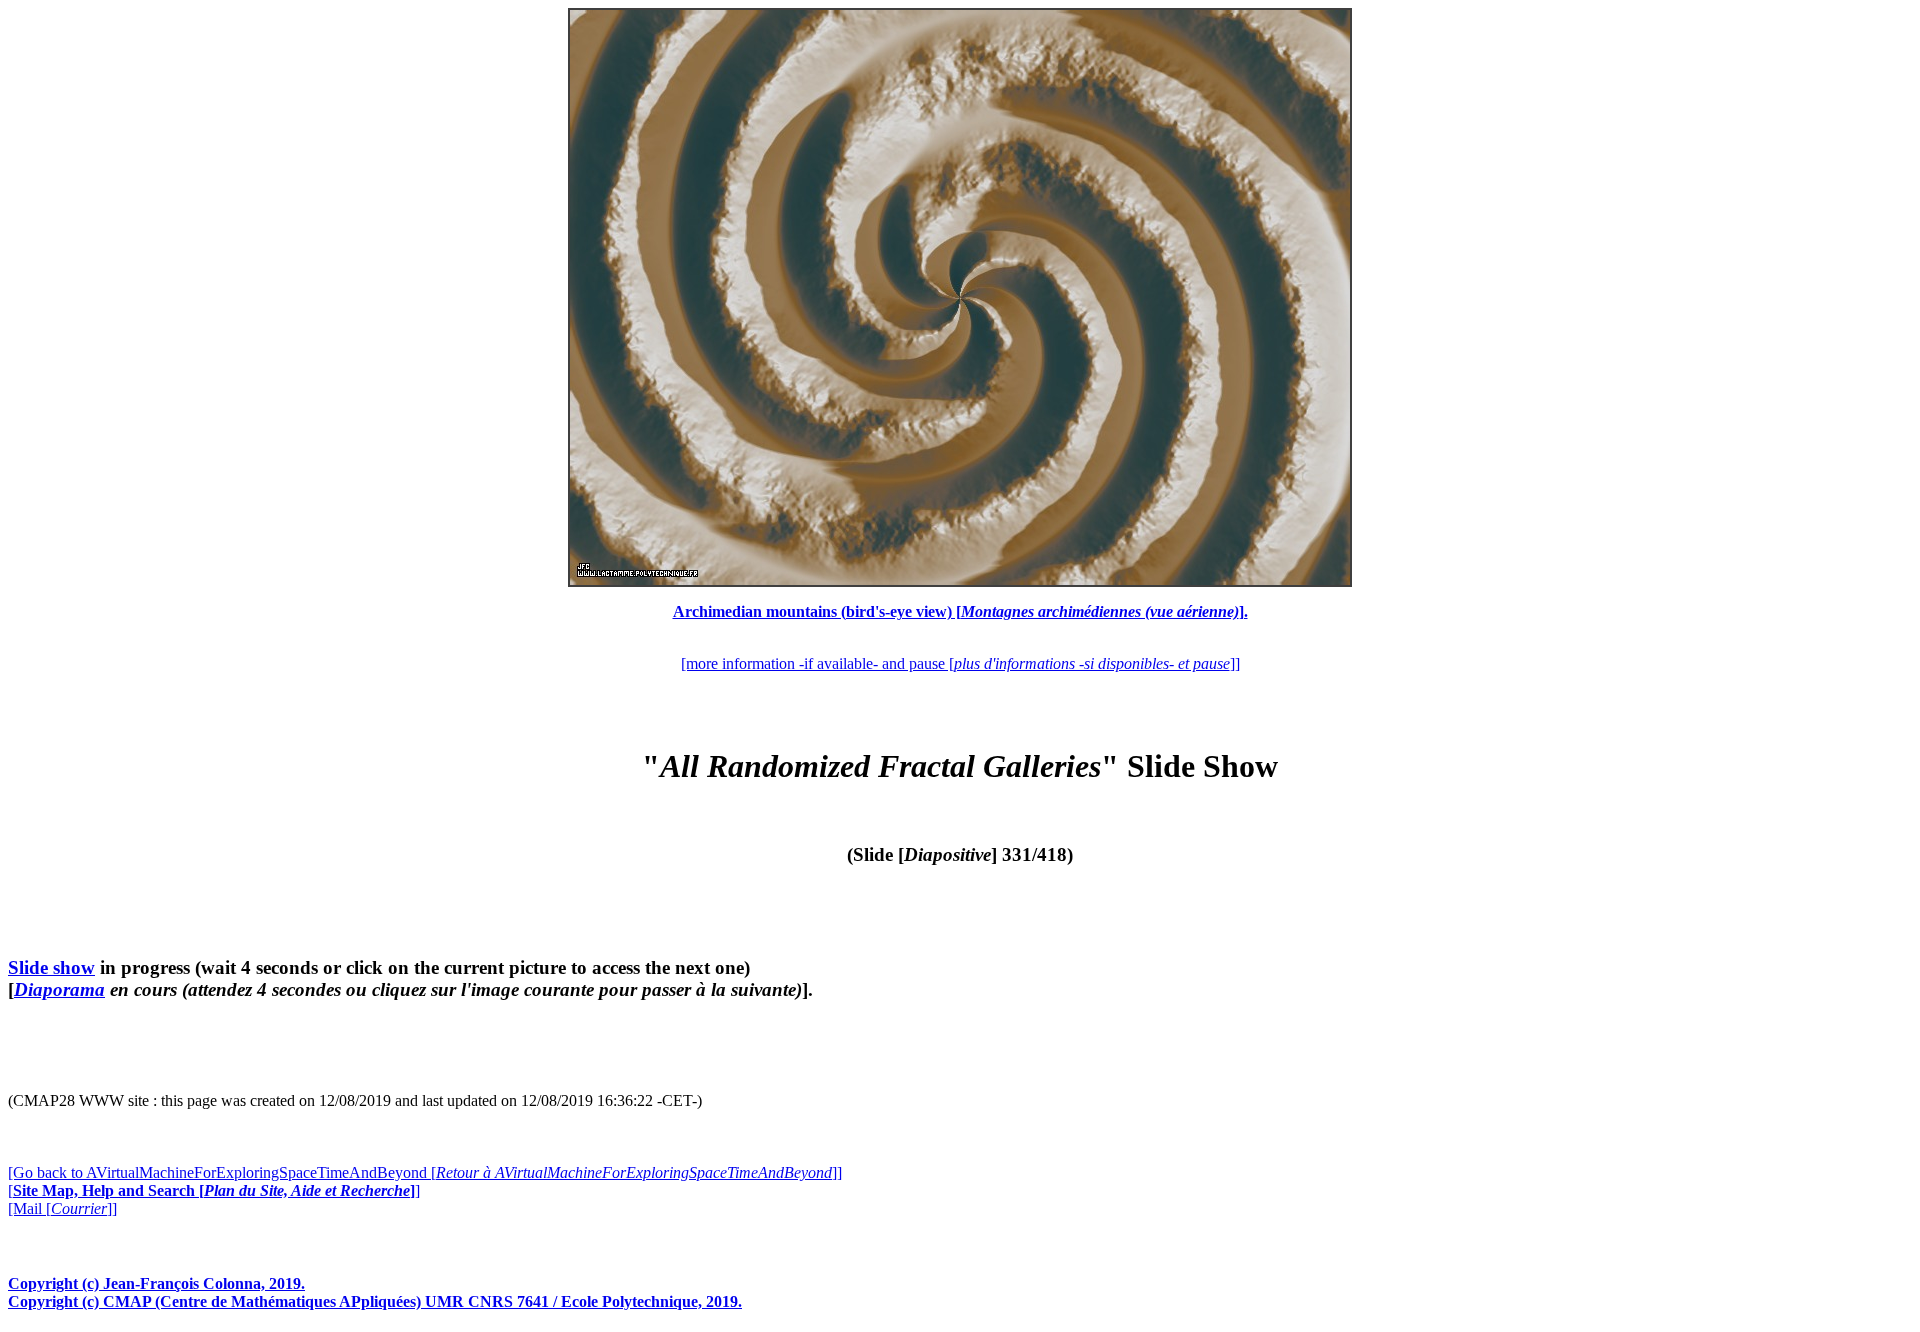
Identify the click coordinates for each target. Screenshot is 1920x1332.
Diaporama (59, 989)
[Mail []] (62, 1208)
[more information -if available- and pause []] (960, 663)
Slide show (51, 967)
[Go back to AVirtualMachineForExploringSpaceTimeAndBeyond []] (425, 1172)
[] (214, 1190)
